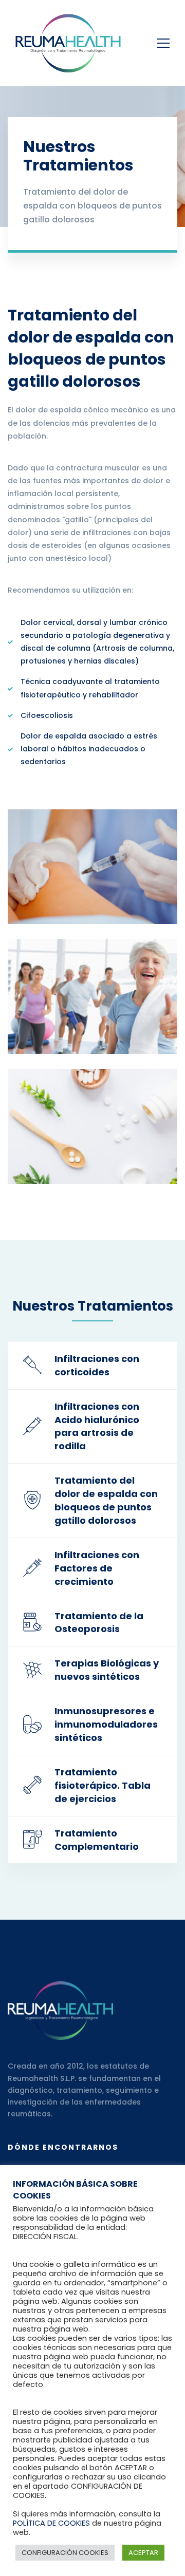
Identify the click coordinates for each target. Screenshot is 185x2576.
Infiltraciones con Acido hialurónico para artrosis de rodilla (97, 1426)
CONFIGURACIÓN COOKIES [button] (65, 2553)
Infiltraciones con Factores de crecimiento (97, 1568)
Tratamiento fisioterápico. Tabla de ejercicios (103, 1785)
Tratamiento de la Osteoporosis (99, 1623)
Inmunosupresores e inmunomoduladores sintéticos (106, 1724)
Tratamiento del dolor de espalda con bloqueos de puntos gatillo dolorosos (106, 1500)
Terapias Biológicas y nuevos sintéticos (107, 1670)
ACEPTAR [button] (143, 2553)
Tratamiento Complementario (97, 1840)
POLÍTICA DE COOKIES (51, 2523)
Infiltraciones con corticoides (97, 1365)
